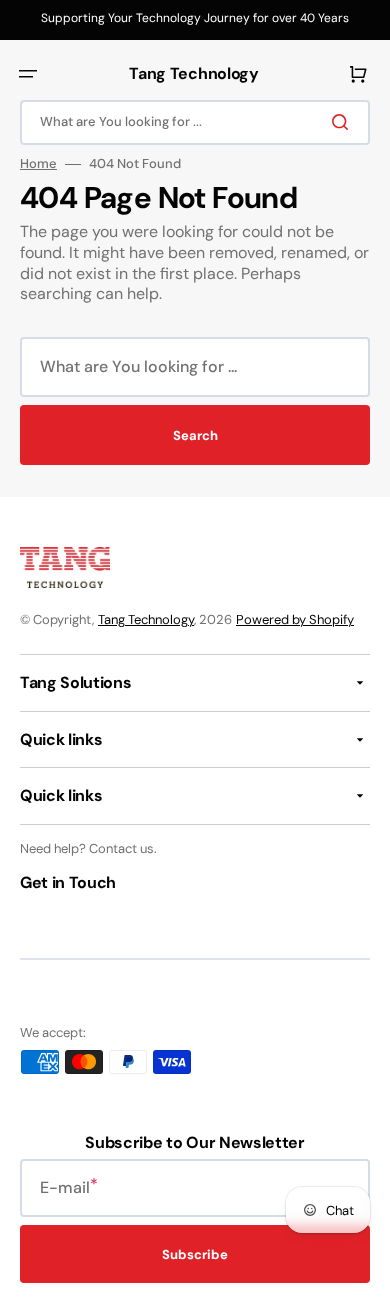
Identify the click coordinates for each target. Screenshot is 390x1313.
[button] (28, 74)
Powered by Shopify (295, 619)
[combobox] (195, 122)
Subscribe (195, 1254)
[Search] (344, 122)
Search (195, 435)
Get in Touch (68, 882)
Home (38, 164)
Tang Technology (146, 619)
